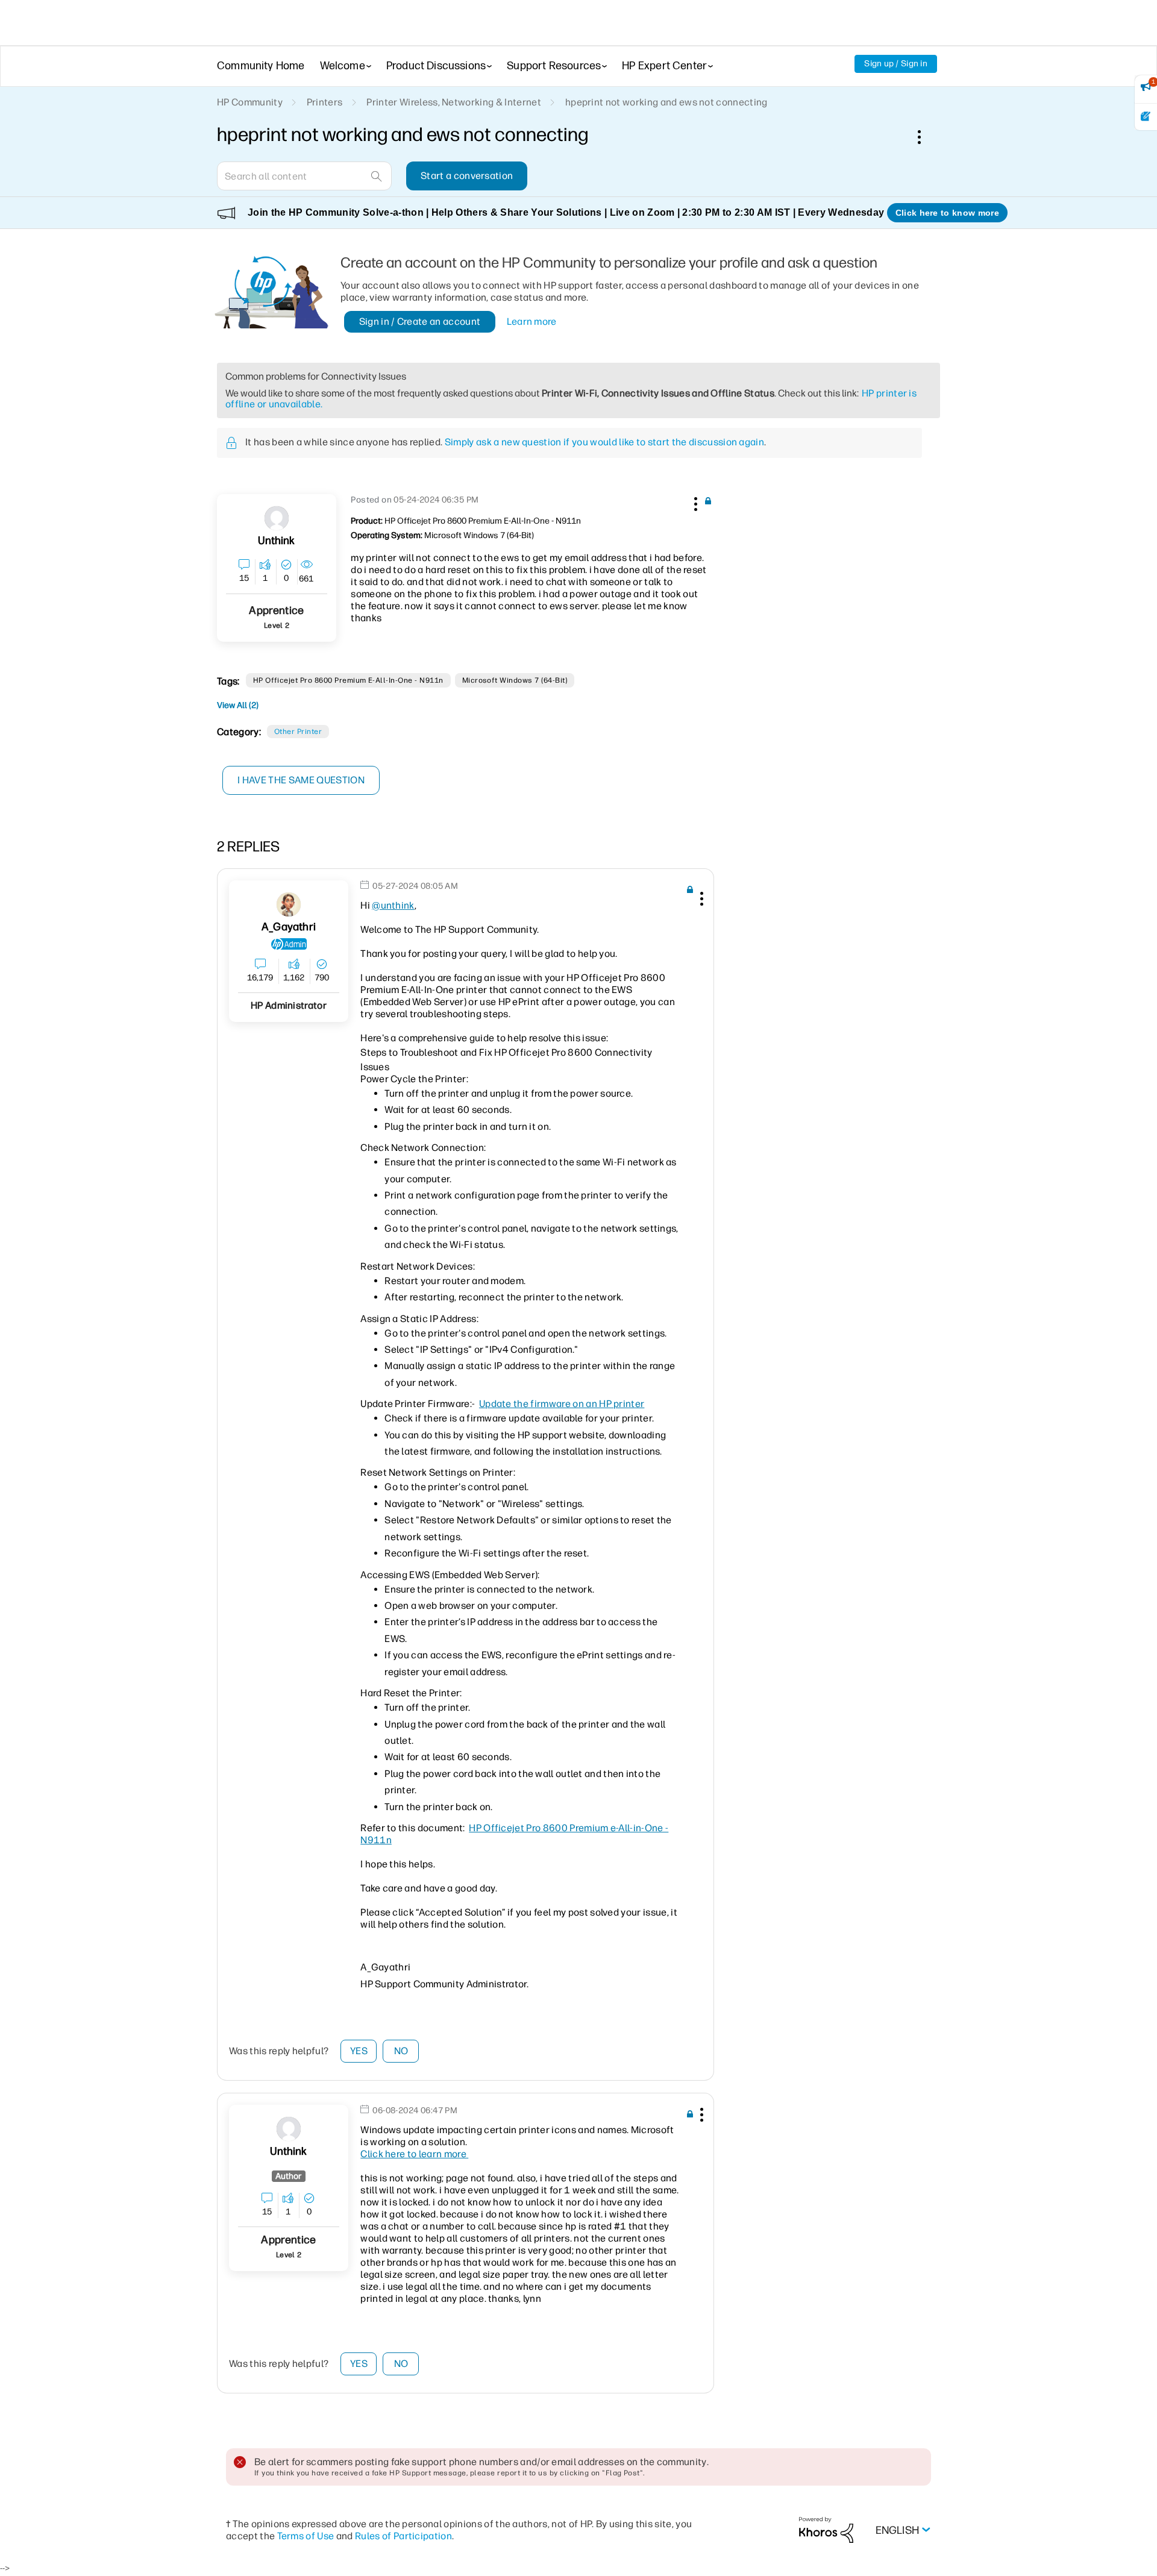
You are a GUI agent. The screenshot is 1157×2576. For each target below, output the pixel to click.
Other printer (298, 732)
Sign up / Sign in (896, 64)
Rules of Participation (403, 2536)
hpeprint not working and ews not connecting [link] (666, 102)
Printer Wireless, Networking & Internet (453, 102)
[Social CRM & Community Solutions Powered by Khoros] (826, 2529)
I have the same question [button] (301, 780)
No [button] (401, 2051)
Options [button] (926, 137)
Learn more (532, 321)
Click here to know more (947, 213)
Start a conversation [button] (467, 176)
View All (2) (238, 705)
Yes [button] (359, 2051)
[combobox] (304, 176)
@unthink (393, 905)
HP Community (250, 102)
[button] (694, 502)
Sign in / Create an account (420, 321)
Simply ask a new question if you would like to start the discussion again (604, 442)
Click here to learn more (414, 2154)
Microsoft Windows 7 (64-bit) (515, 680)
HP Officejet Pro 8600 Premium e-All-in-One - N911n (348, 680)
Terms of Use (306, 2536)
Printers (325, 102)
